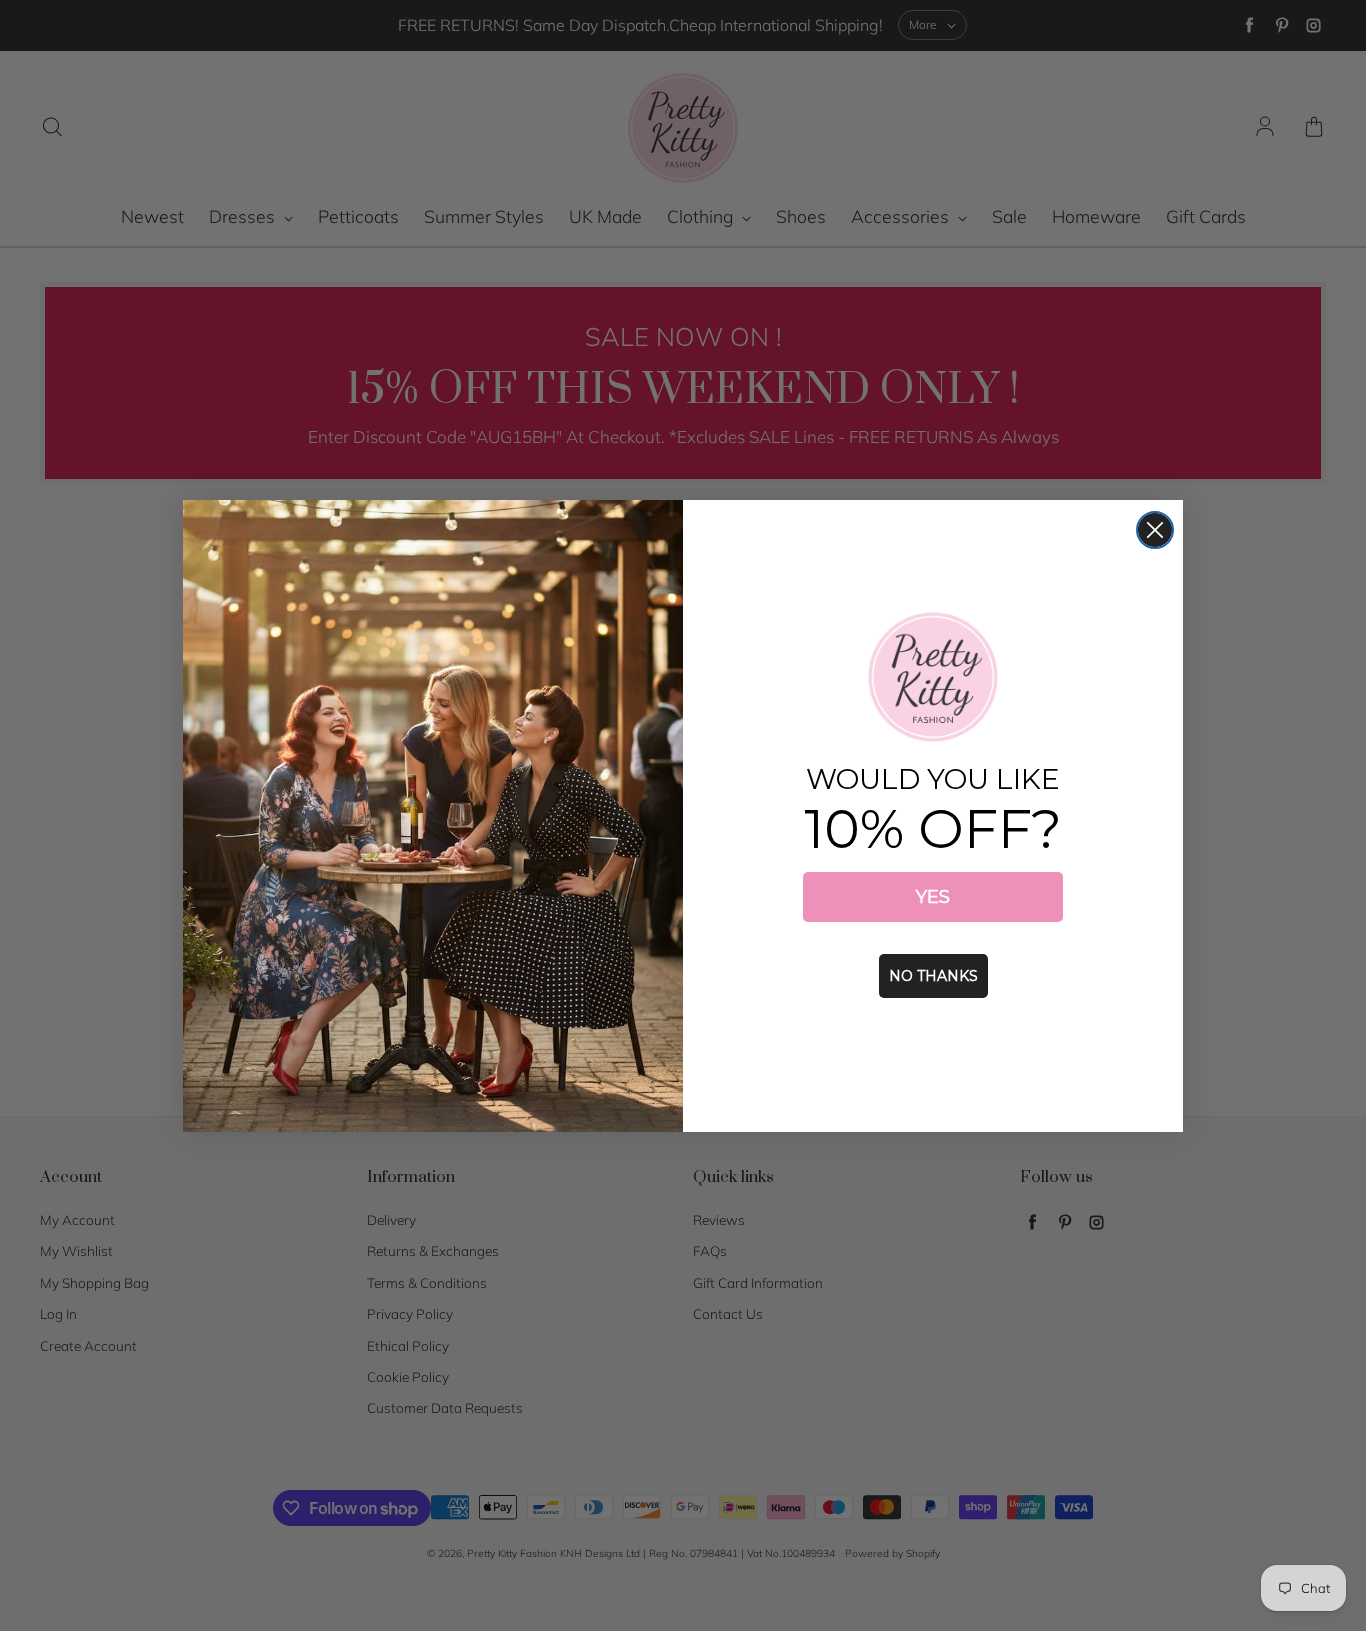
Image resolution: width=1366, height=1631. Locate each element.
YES (933, 897)
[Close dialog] (1155, 530)
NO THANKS (933, 976)
